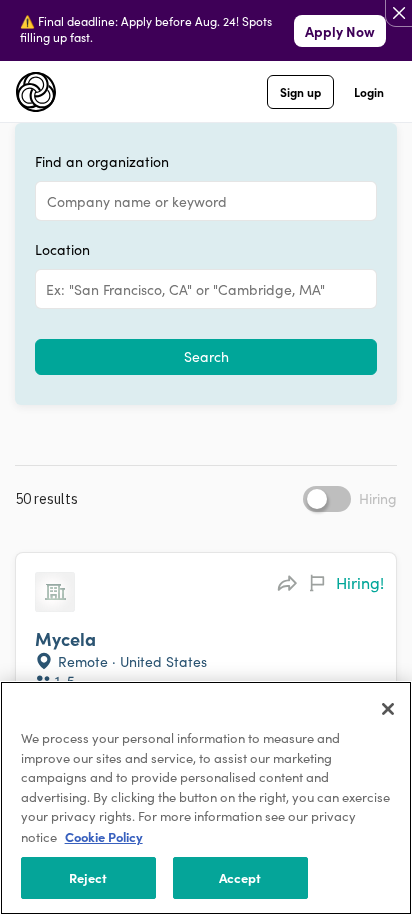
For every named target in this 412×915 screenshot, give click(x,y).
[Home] (36, 92)
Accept (240, 877)
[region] (206, 798)
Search (206, 356)
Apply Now (340, 31)
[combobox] (48, 289)
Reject (88, 877)
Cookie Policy (104, 836)
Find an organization (102, 162)
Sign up (300, 91)
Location (62, 250)
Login (369, 91)
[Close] (388, 709)
